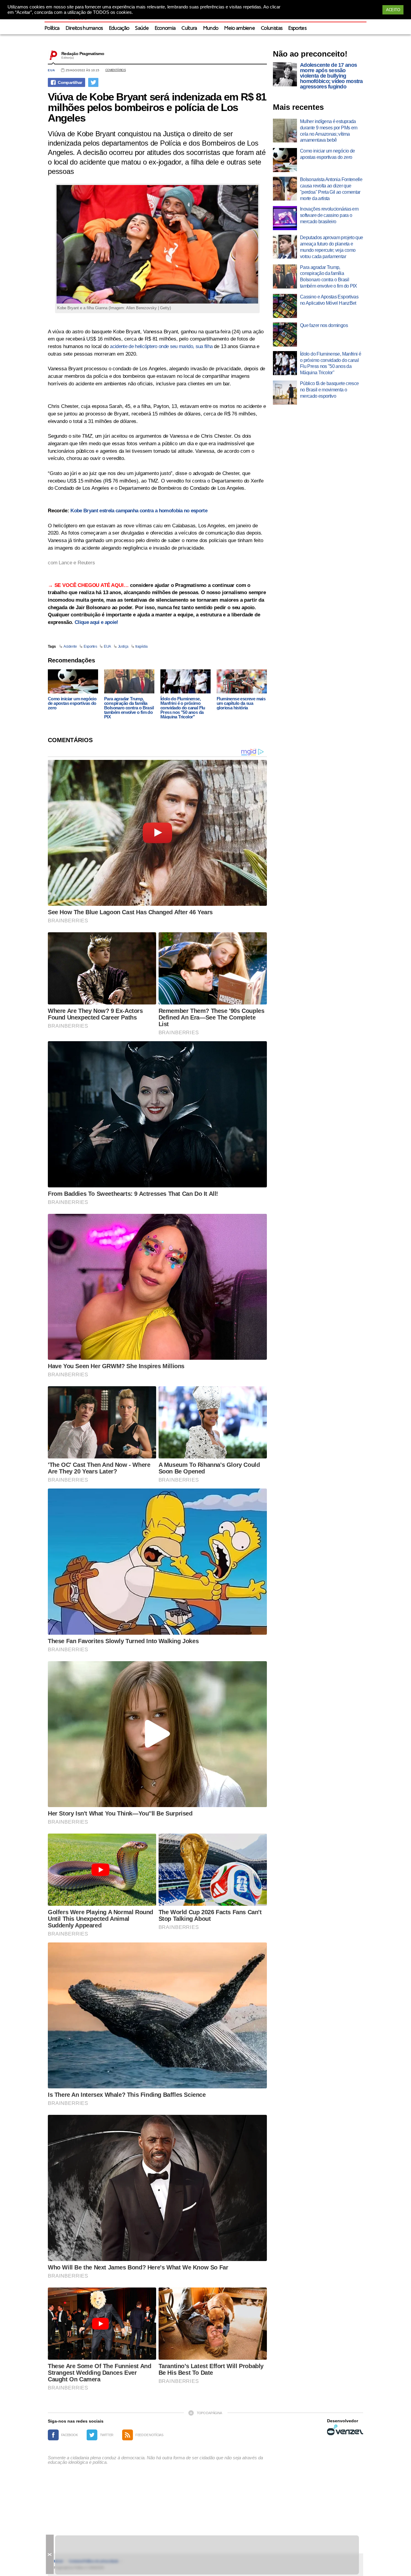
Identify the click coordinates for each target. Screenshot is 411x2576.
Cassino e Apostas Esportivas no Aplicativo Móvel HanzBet (329, 300)
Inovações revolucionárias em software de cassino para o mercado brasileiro (329, 215)
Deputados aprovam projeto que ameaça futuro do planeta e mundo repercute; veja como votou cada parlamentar (331, 247)
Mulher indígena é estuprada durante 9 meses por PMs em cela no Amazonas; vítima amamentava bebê (329, 131)
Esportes (297, 28)
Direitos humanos (84, 28)
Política (52, 28)
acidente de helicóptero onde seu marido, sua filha (161, 346)
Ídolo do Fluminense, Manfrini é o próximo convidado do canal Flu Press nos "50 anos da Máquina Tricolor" (183, 708)
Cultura (189, 28)
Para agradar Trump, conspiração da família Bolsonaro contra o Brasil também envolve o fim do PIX (129, 708)
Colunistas (272, 28)
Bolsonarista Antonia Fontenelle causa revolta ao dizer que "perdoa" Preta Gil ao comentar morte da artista (331, 189)
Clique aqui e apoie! (96, 622)
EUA (51, 70)
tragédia (142, 646)
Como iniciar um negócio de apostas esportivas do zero (72, 703)
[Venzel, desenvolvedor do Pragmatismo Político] (345, 2430)
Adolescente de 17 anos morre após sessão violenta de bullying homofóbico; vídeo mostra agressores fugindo (331, 76)
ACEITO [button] (393, 10)
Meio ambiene (239, 28)
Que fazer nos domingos (324, 325)
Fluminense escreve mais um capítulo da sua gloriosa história (241, 703)
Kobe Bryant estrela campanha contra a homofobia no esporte (139, 511)
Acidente (70, 646)
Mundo (211, 28)
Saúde (142, 28)
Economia (165, 28)
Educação (119, 28)
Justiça (123, 646)
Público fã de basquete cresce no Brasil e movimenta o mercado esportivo (329, 390)
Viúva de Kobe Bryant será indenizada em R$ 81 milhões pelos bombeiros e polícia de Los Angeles (157, 107)
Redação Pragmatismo (83, 54)
